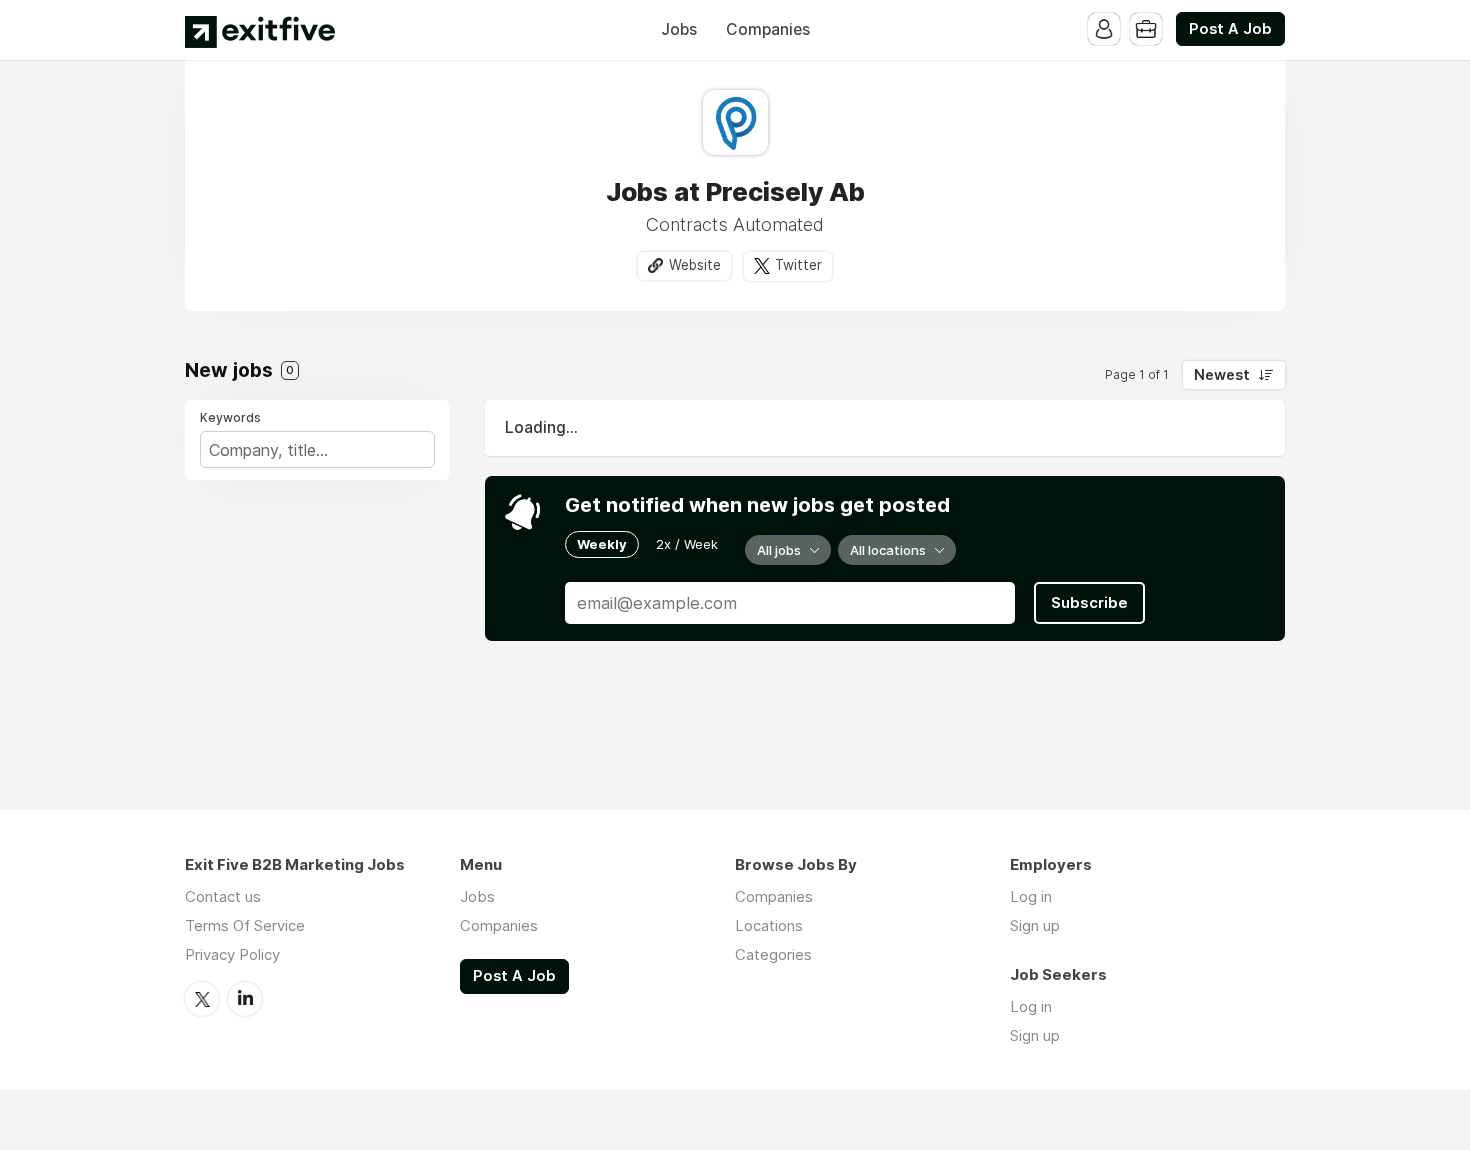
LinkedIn (245, 999)
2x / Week (687, 544)
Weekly (602, 544)
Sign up (1035, 925)
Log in (1031, 896)
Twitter (798, 265)
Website (695, 265)
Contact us (223, 896)
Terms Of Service (245, 925)
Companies (768, 29)
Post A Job (1230, 29)
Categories (773, 954)
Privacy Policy (232, 954)
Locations (769, 925)
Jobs (679, 29)
